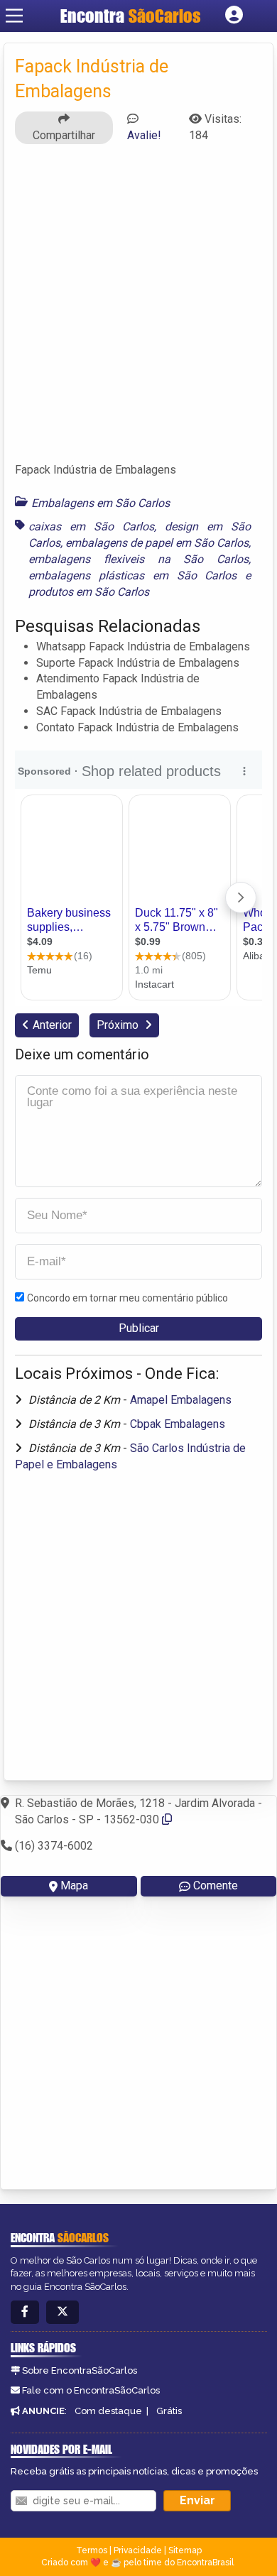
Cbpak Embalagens (178, 1424)
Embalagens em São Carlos (101, 503)
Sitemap (185, 2550)
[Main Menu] (14, 16)
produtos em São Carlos (89, 592)
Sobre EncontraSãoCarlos (80, 2370)
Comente (216, 1885)
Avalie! (144, 135)
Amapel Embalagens (181, 1400)
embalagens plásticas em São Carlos (132, 575)
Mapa (74, 1885)
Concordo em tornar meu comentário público (127, 1298)
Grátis (169, 2411)
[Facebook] (25, 2312)
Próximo (119, 1025)
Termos (92, 2550)
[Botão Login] (234, 16)
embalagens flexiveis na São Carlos (138, 559)
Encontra (131, 16)
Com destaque (108, 2411)
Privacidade (138, 2550)
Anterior (52, 1025)
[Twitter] (63, 2312)
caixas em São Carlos (91, 526)
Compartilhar (64, 135)
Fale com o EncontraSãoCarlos (91, 2390)
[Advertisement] (138, 310)
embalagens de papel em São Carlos (157, 543)
